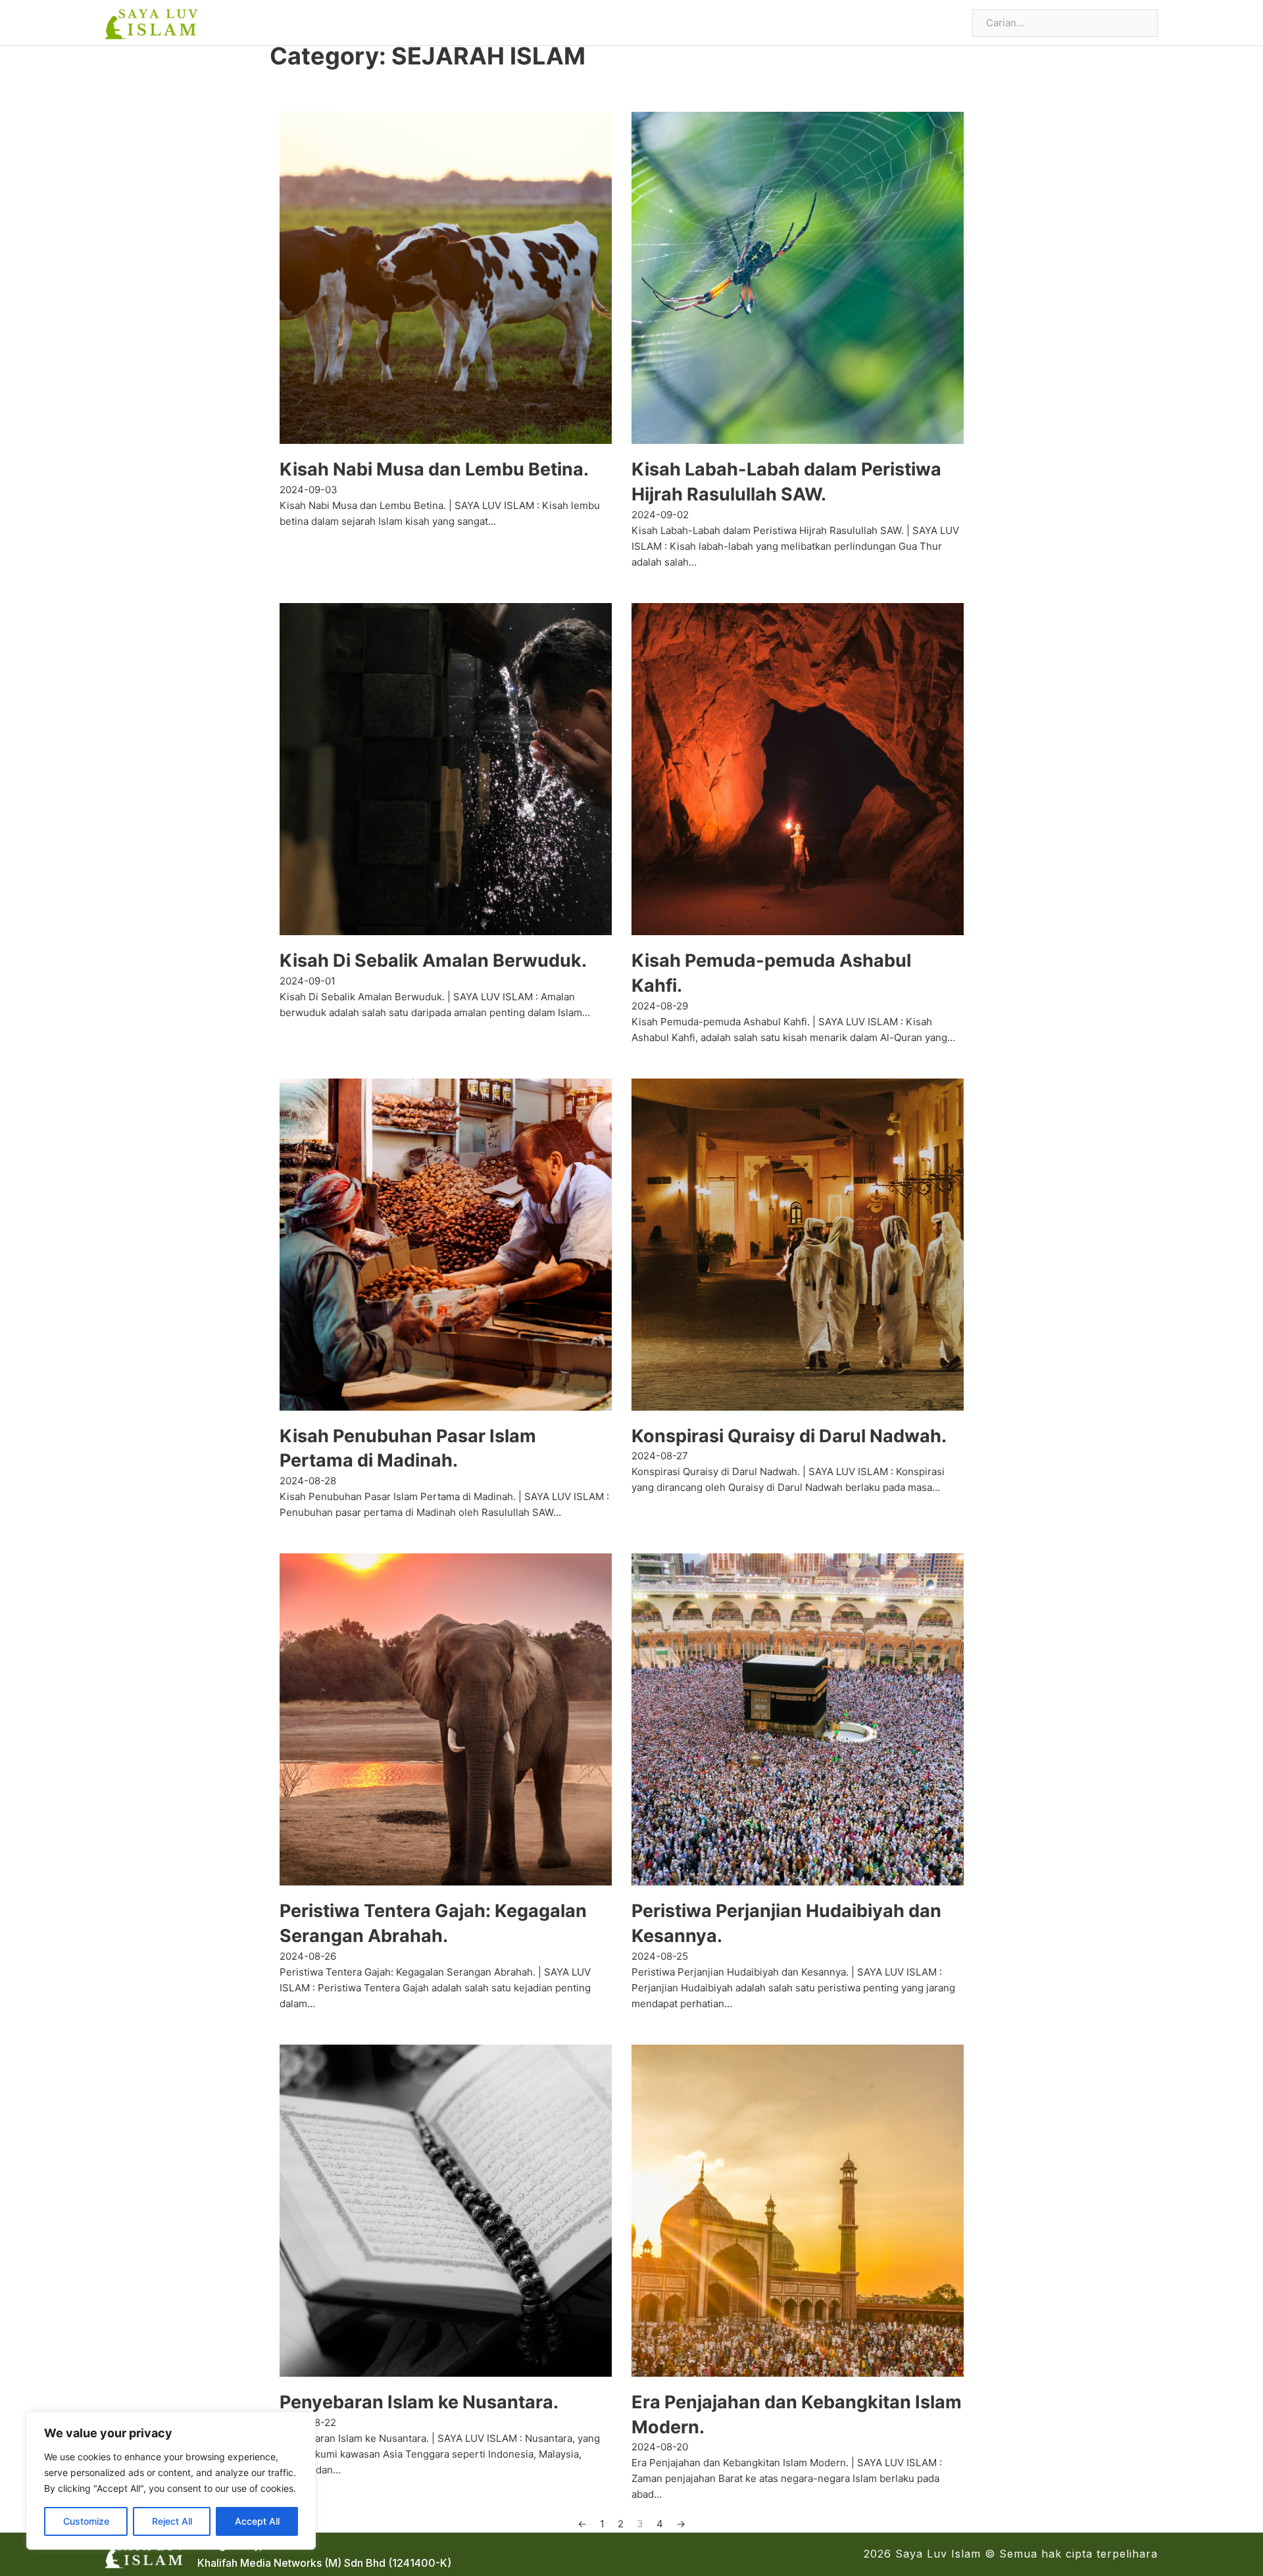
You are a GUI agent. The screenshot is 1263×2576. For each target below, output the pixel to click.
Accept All (257, 2521)
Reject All (172, 2521)
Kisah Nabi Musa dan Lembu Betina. (434, 469)
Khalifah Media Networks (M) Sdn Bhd (291, 2563)
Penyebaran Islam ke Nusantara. (419, 2402)
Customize (86, 2521)
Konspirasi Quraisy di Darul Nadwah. (789, 1436)
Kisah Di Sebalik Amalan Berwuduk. (433, 960)
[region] (171, 2481)
